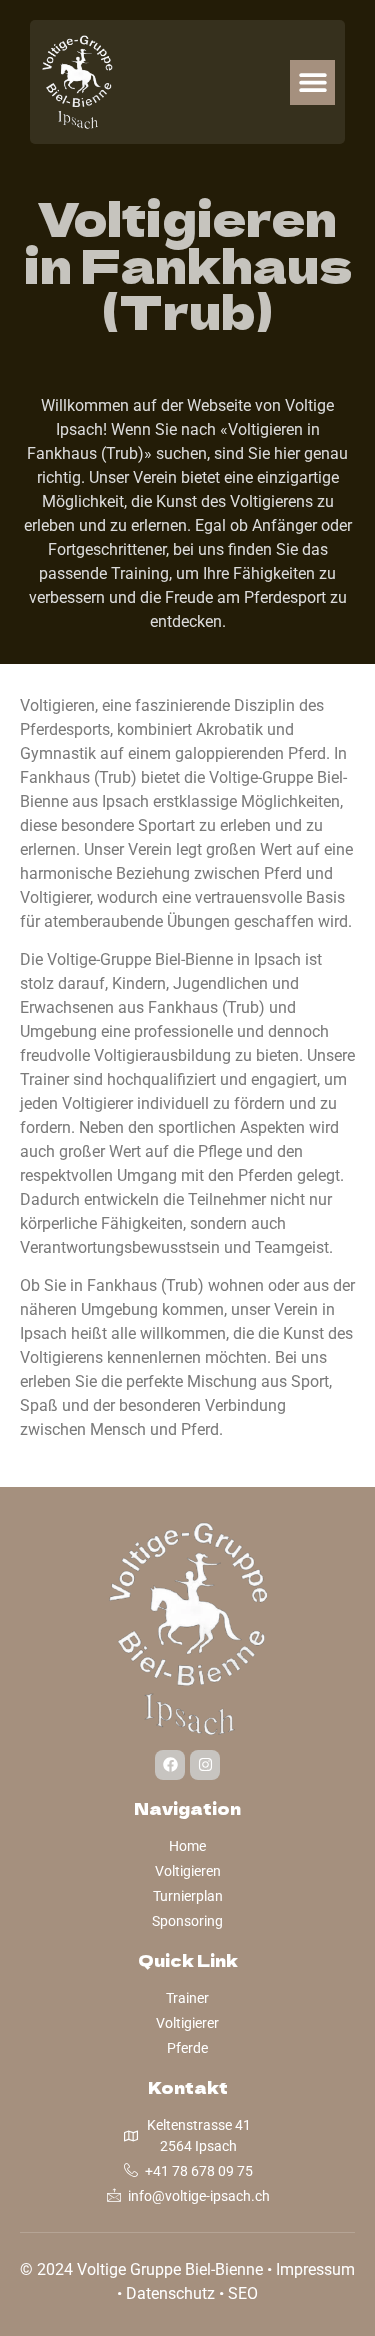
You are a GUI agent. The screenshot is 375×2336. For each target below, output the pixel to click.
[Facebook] (170, 1765)
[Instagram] (205, 1765)
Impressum (315, 2269)
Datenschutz (170, 2293)
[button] (312, 82)
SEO (243, 2293)
